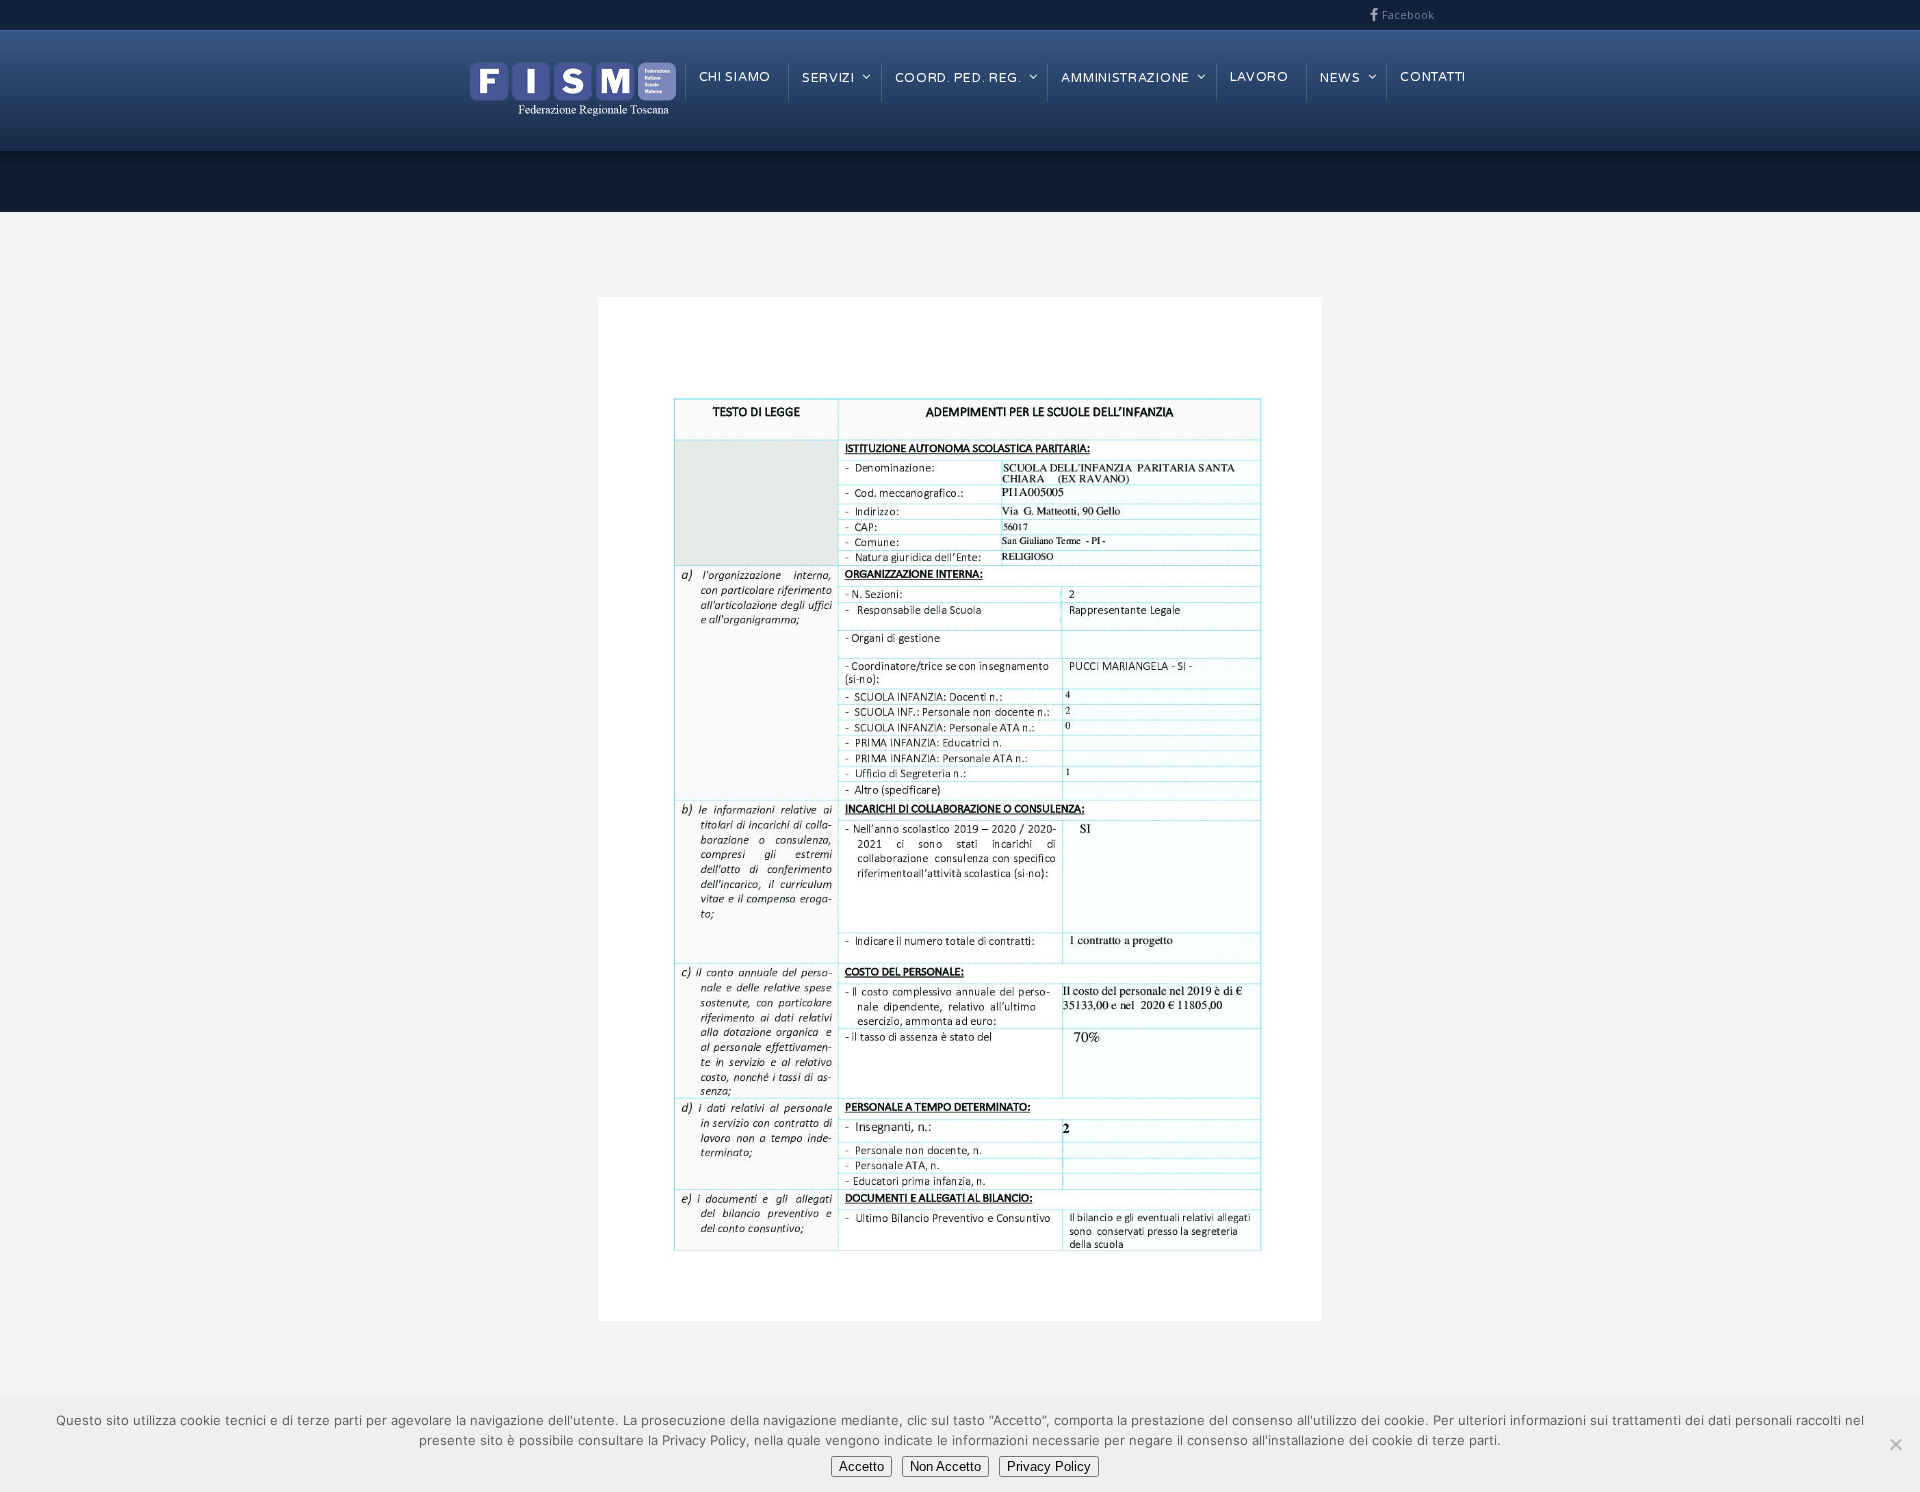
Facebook (1408, 14)
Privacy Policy (1049, 1466)
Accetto (861, 1466)
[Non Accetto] (1895, 1444)
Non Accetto (945, 1466)
